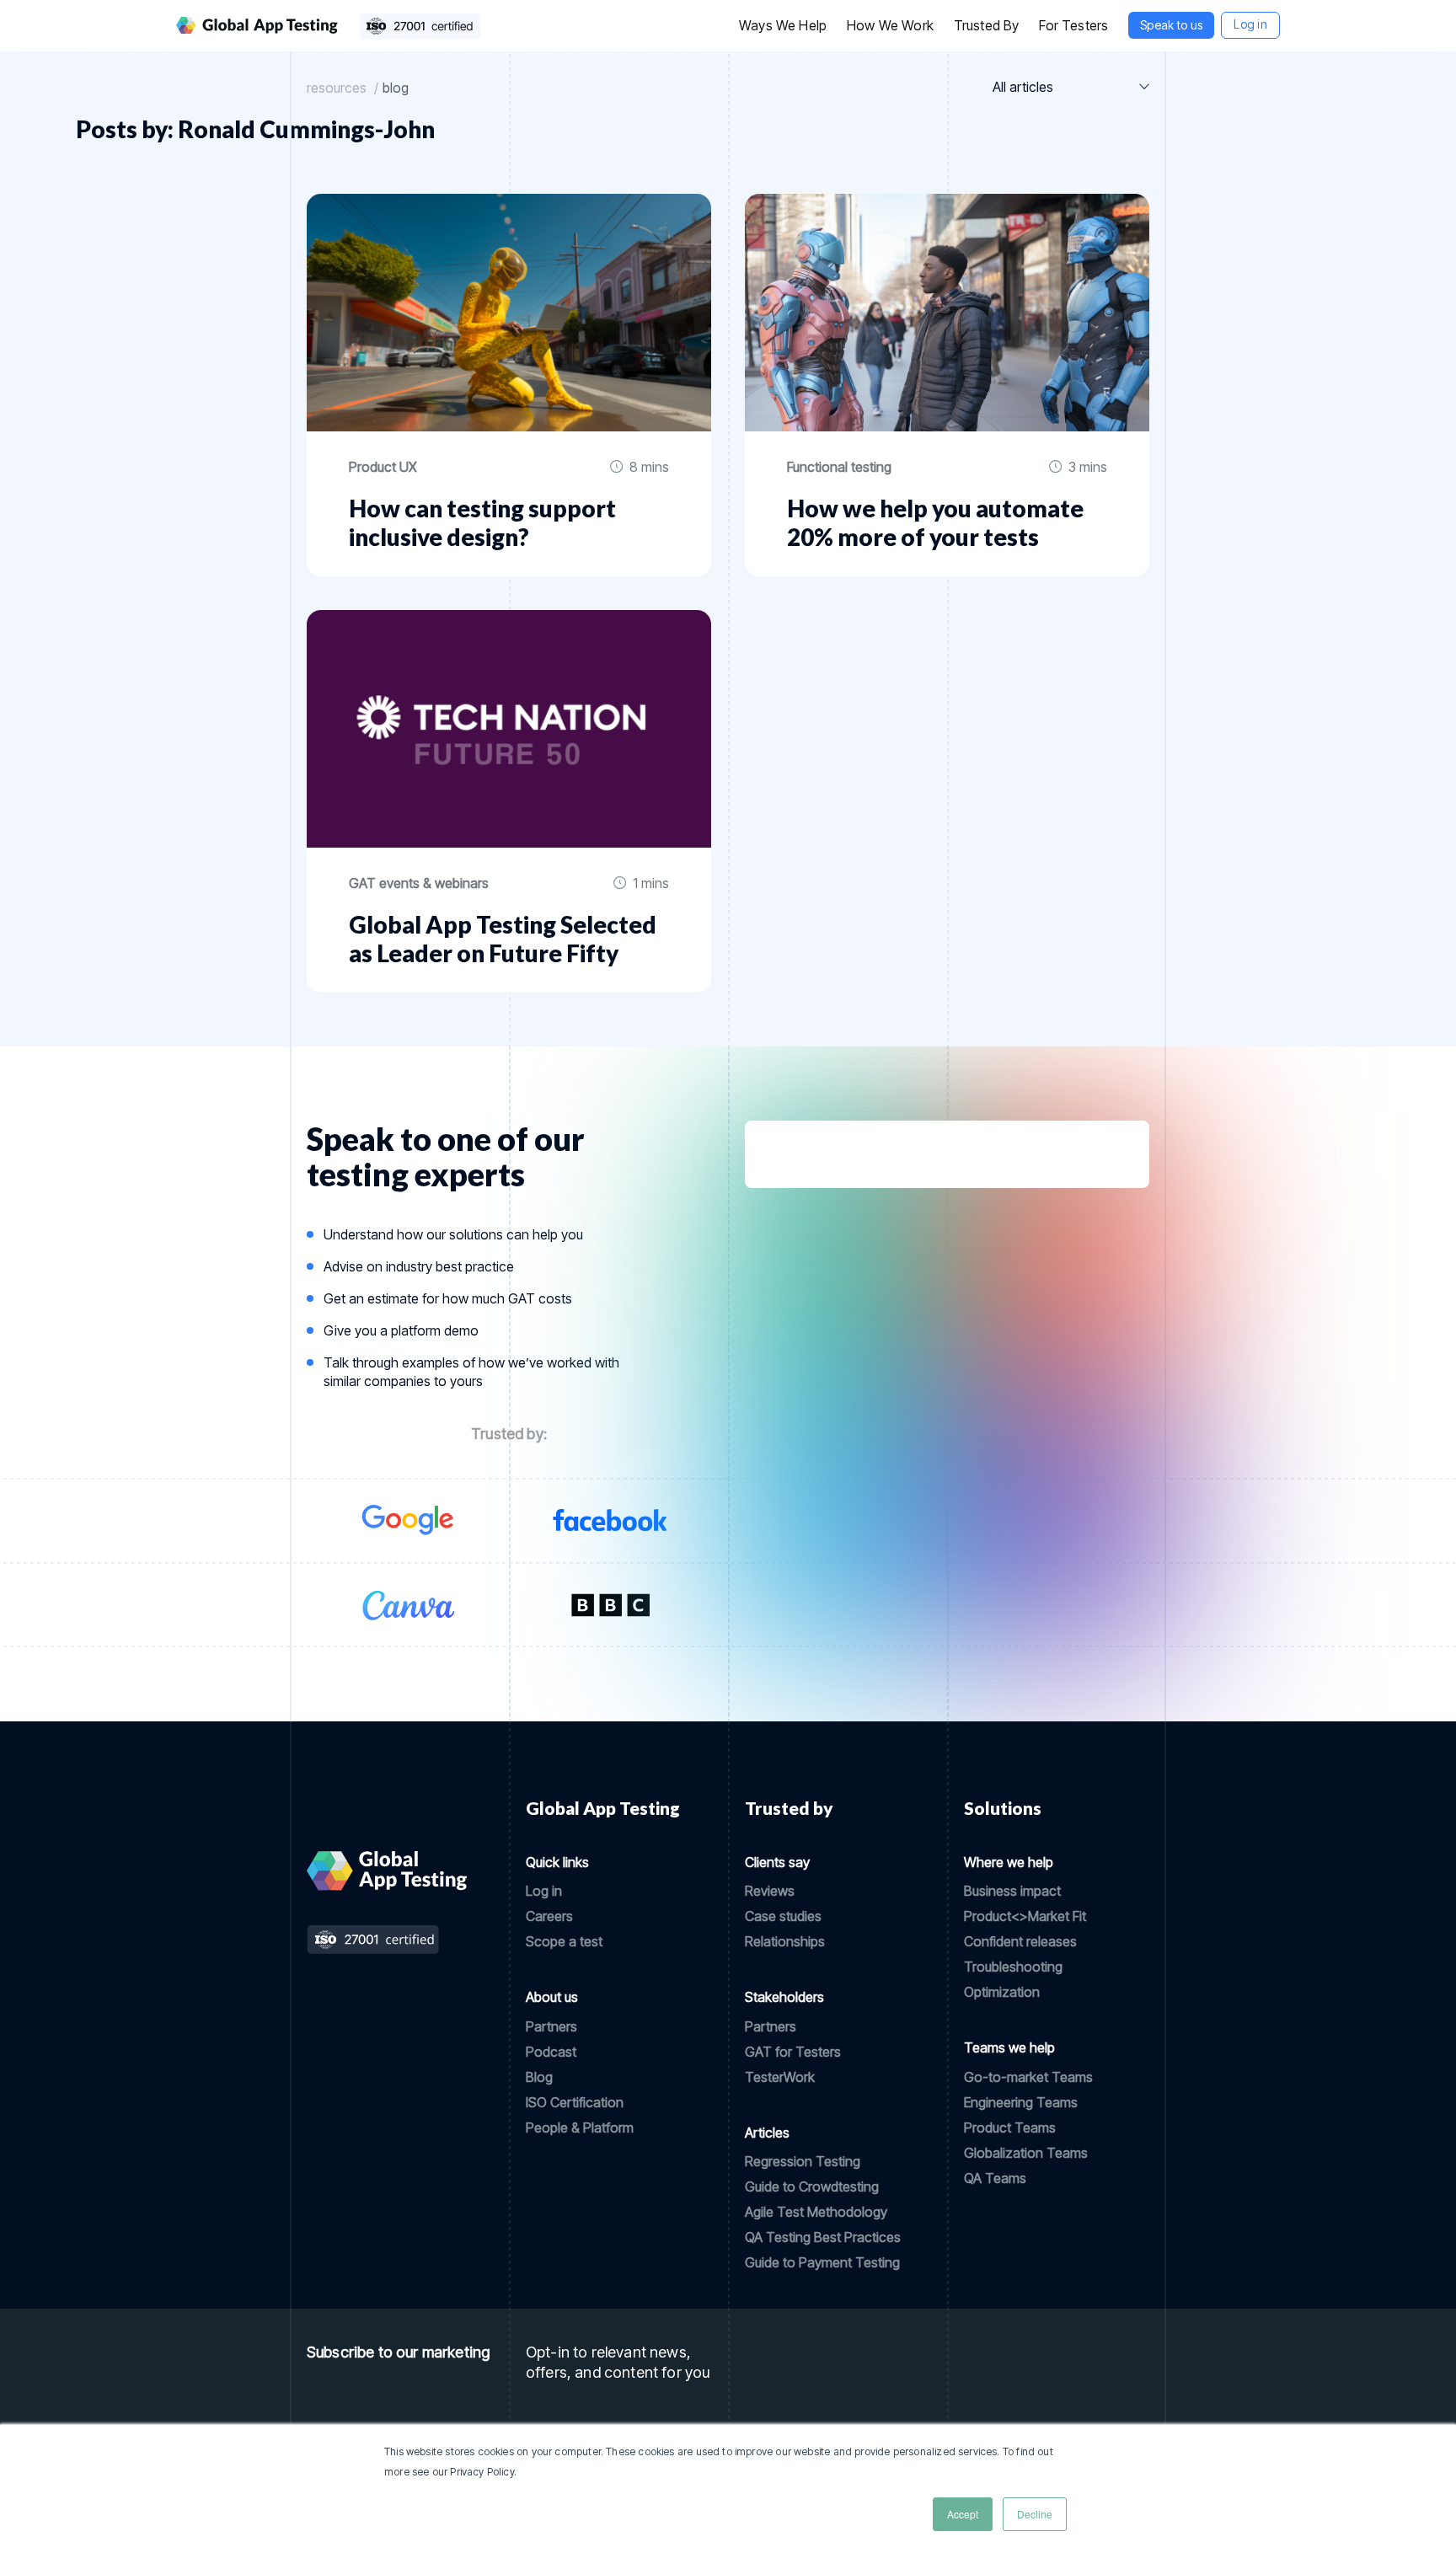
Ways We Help (783, 25)
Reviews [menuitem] (770, 1891)
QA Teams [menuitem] (995, 2178)
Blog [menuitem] (539, 2077)
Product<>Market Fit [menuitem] (1025, 1916)
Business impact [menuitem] (1012, 1891)
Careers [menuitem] (549, 1916)
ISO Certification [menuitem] (575, 2102)
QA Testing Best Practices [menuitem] (823, 2237)
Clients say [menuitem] (777, 1862)
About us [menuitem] (552, 1997)
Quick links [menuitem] (557, 1862)
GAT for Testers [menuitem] (793, 2052)
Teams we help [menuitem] (1009, 2047)
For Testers (1073, 25)
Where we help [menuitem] (1009, 1862)
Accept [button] (963, 2514)
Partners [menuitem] (551, 2026)
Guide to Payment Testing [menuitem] (822, 2262)
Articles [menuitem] (767, 2133)
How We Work (890, 25)
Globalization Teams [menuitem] (1026, 2153)
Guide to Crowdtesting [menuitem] (812, 2186)
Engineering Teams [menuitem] (1021, 2102)
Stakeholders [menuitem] (784, 1997)
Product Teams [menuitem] (1010, 2127)
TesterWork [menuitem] (780, 2077)
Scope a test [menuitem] (564, 1941)
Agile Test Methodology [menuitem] (816, 2212)
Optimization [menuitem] (1002, 1992)
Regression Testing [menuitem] (803, 2161)
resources (337, 88)
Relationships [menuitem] (785, 1941)
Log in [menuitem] (544, 1891)
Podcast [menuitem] (551, 2052)
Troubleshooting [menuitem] (1013, 1967)
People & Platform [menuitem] (580, 2127)
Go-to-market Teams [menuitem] (1028, 2077)
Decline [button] (1035, 2514)
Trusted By (987, 25)
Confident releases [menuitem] (1020, 1941)
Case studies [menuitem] (783, 1916)
